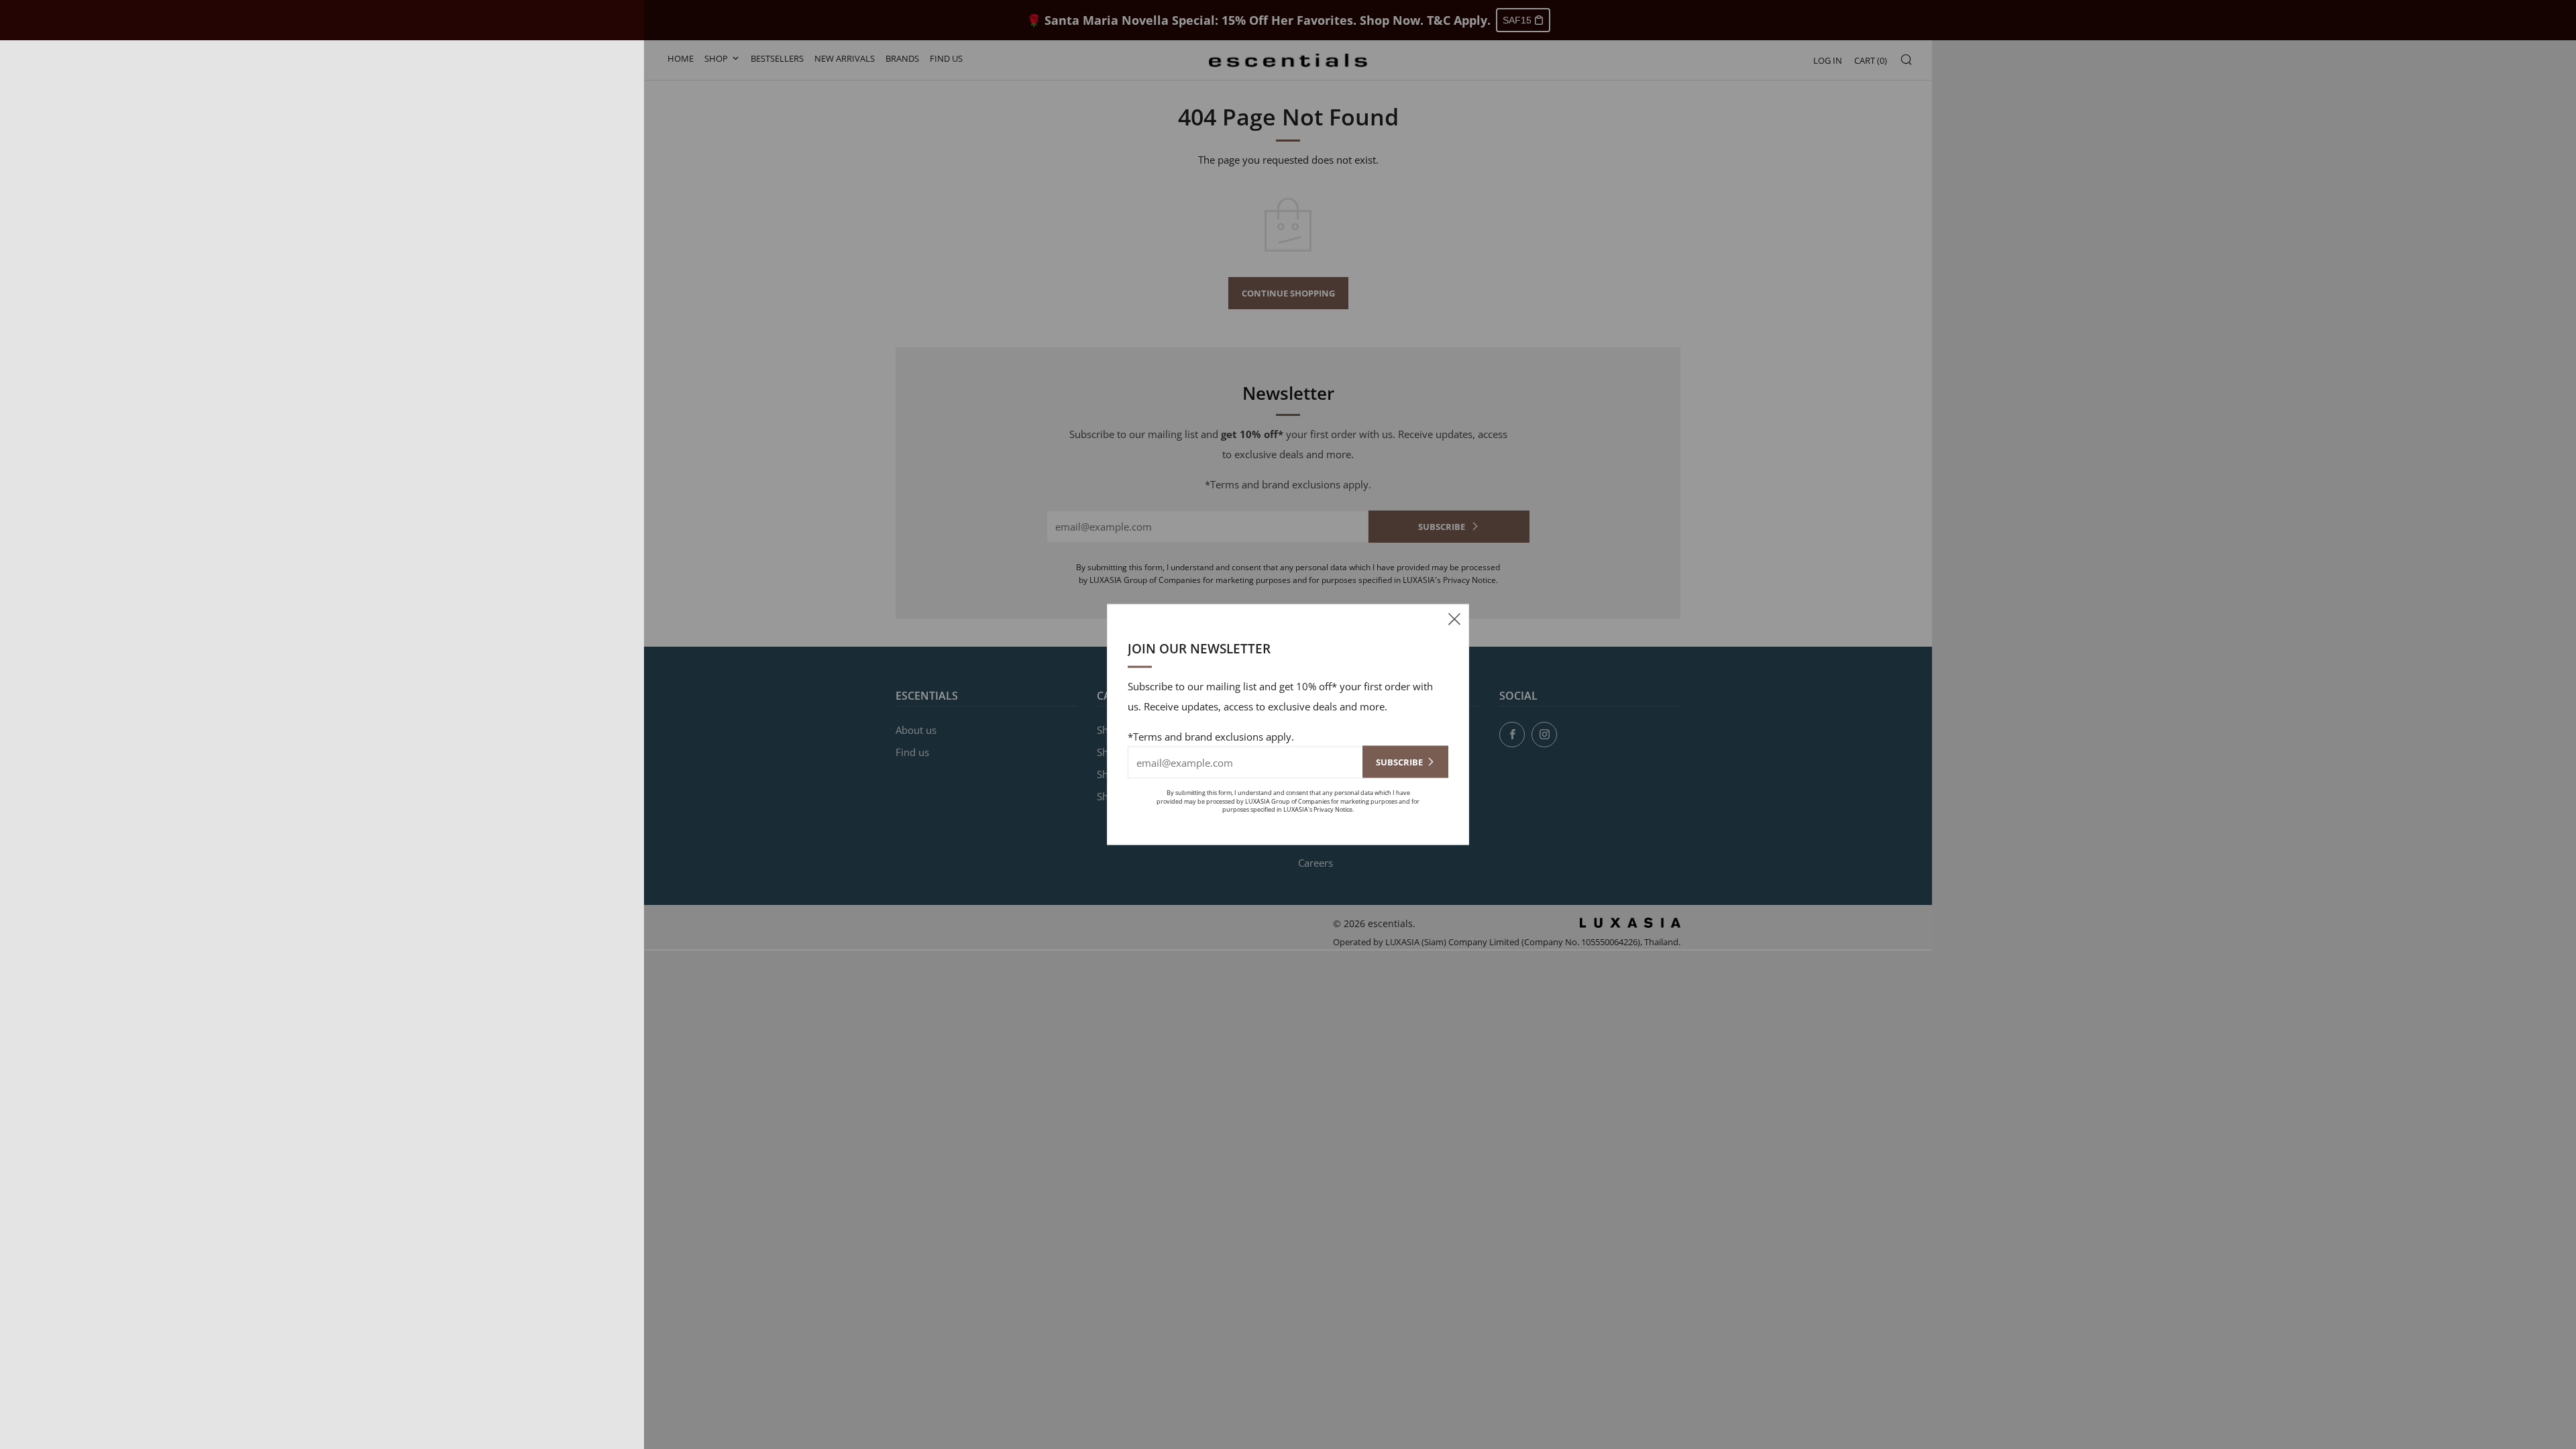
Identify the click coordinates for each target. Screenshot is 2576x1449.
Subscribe (1399, 762)
